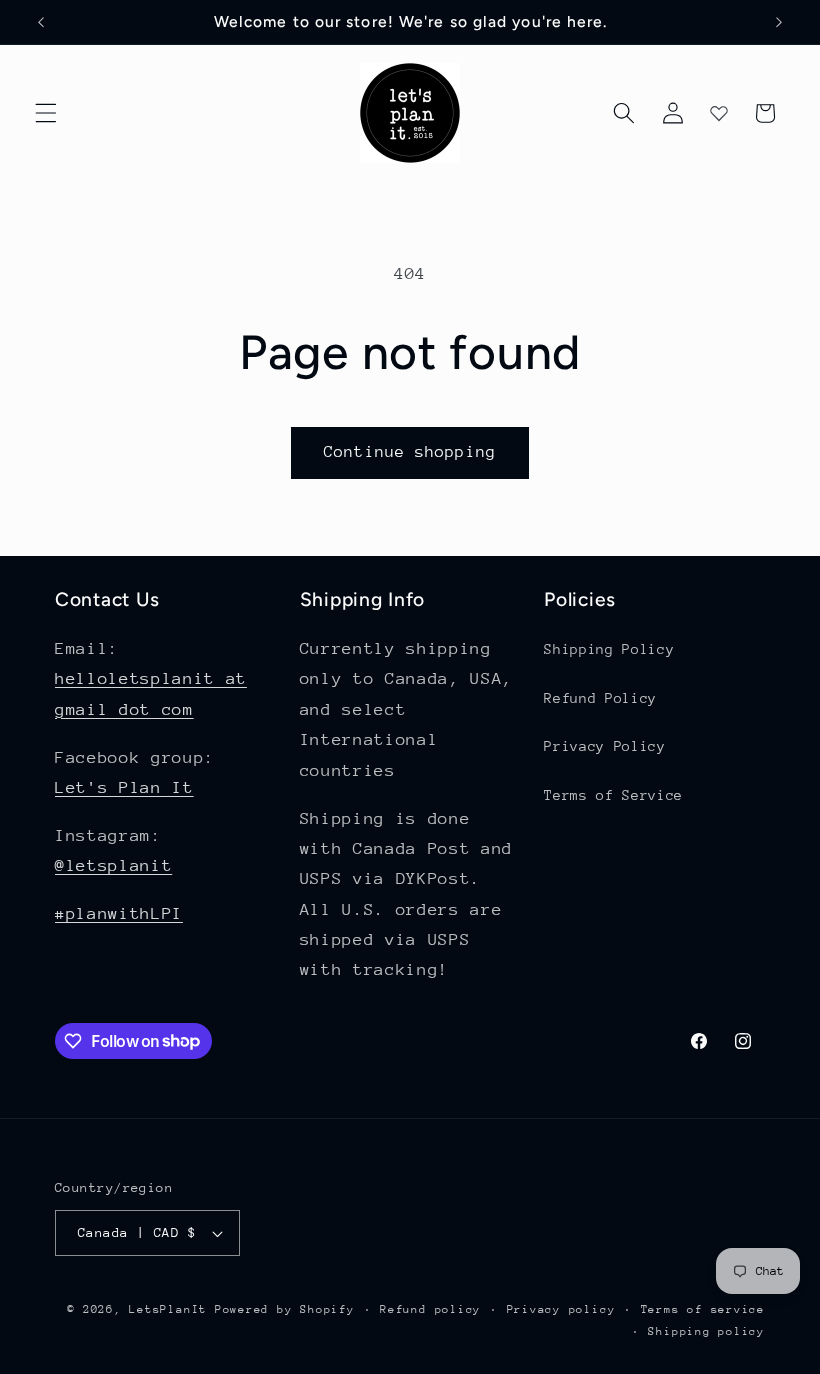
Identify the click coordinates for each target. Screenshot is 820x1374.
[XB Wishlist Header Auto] (719, 113)
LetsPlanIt (168, 1309)
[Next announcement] (779, 22)
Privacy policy (561, 1309)
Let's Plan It (124, 787)
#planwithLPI (119, 913)
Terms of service (703, 1309)
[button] (46, 113)
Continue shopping (410, 452)
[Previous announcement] (41, 22)
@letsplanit (113, 865)
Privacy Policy (604, 746)
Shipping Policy (609, 649)
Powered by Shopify (285, 1309)
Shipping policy (706, 1331)
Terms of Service (613, 795)
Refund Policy (600, 698)
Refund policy (430, 1309)
